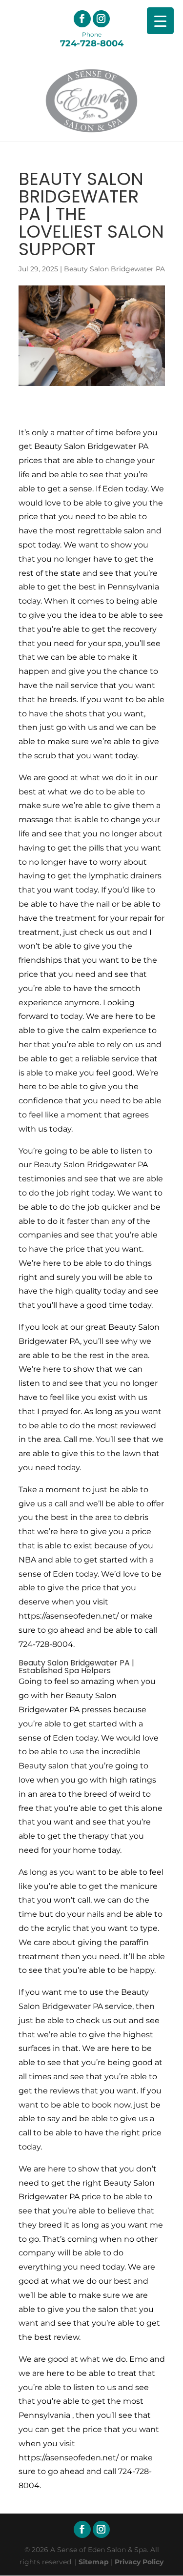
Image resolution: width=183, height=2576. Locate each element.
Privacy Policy (139, 2562)
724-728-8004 (92, 39)
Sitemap (94, 2562)
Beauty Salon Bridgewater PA (114, 269)
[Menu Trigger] (160, 21)
